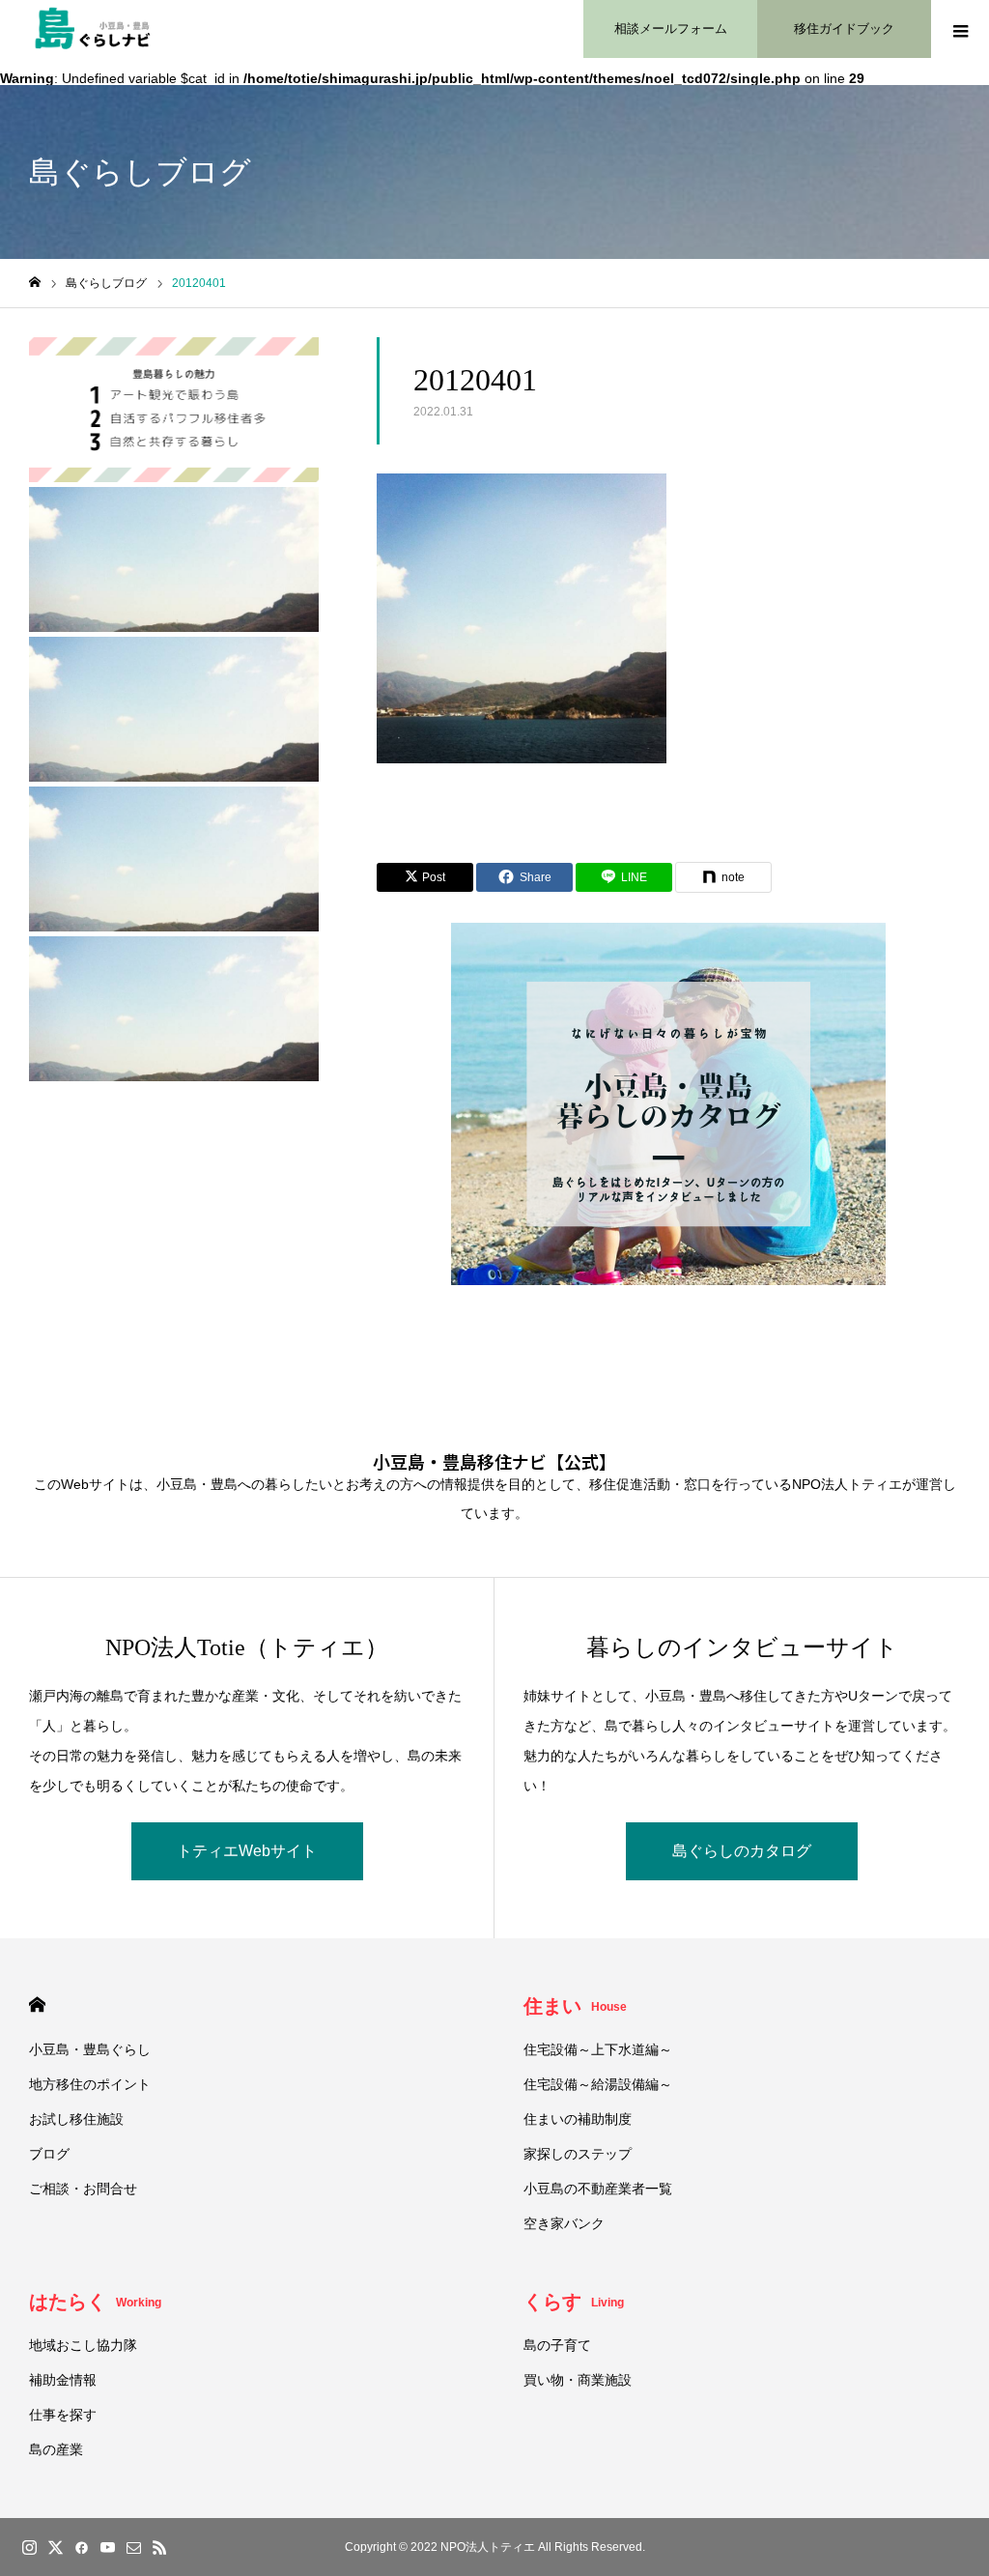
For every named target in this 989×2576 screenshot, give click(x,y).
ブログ (49, 2154)
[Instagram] (29, 2547)
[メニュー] (960, 29)
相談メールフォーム (671, 29)
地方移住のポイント (90, 2084)
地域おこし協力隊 (83, 2345)
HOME (37, 2004)
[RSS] (159, 2547)
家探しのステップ (578, 2154)
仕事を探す (63, 2415)
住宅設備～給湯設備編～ (598, 2084)
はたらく (95, 2302)
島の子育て (557, 2345)
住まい (575, 2006)
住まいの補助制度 (578, 2119)
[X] (55, 2547)
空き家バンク (564, 2223)
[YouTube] (107, 2547)
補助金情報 (63, 2380)
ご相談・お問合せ (83, 2189)
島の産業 (56, 2449)
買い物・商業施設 (578, 2380)
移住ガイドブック (844, 29)
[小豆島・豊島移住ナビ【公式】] (93, 29)
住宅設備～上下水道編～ (598, 2049)
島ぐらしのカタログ (742, 1851)
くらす (574, 2302)
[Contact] (133, 2547)
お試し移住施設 (76, 2119)
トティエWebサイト (247, 1851)
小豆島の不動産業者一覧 (598, 2189)
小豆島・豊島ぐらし (90, 2049)
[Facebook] (81, 2547)
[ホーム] (35, 283)
